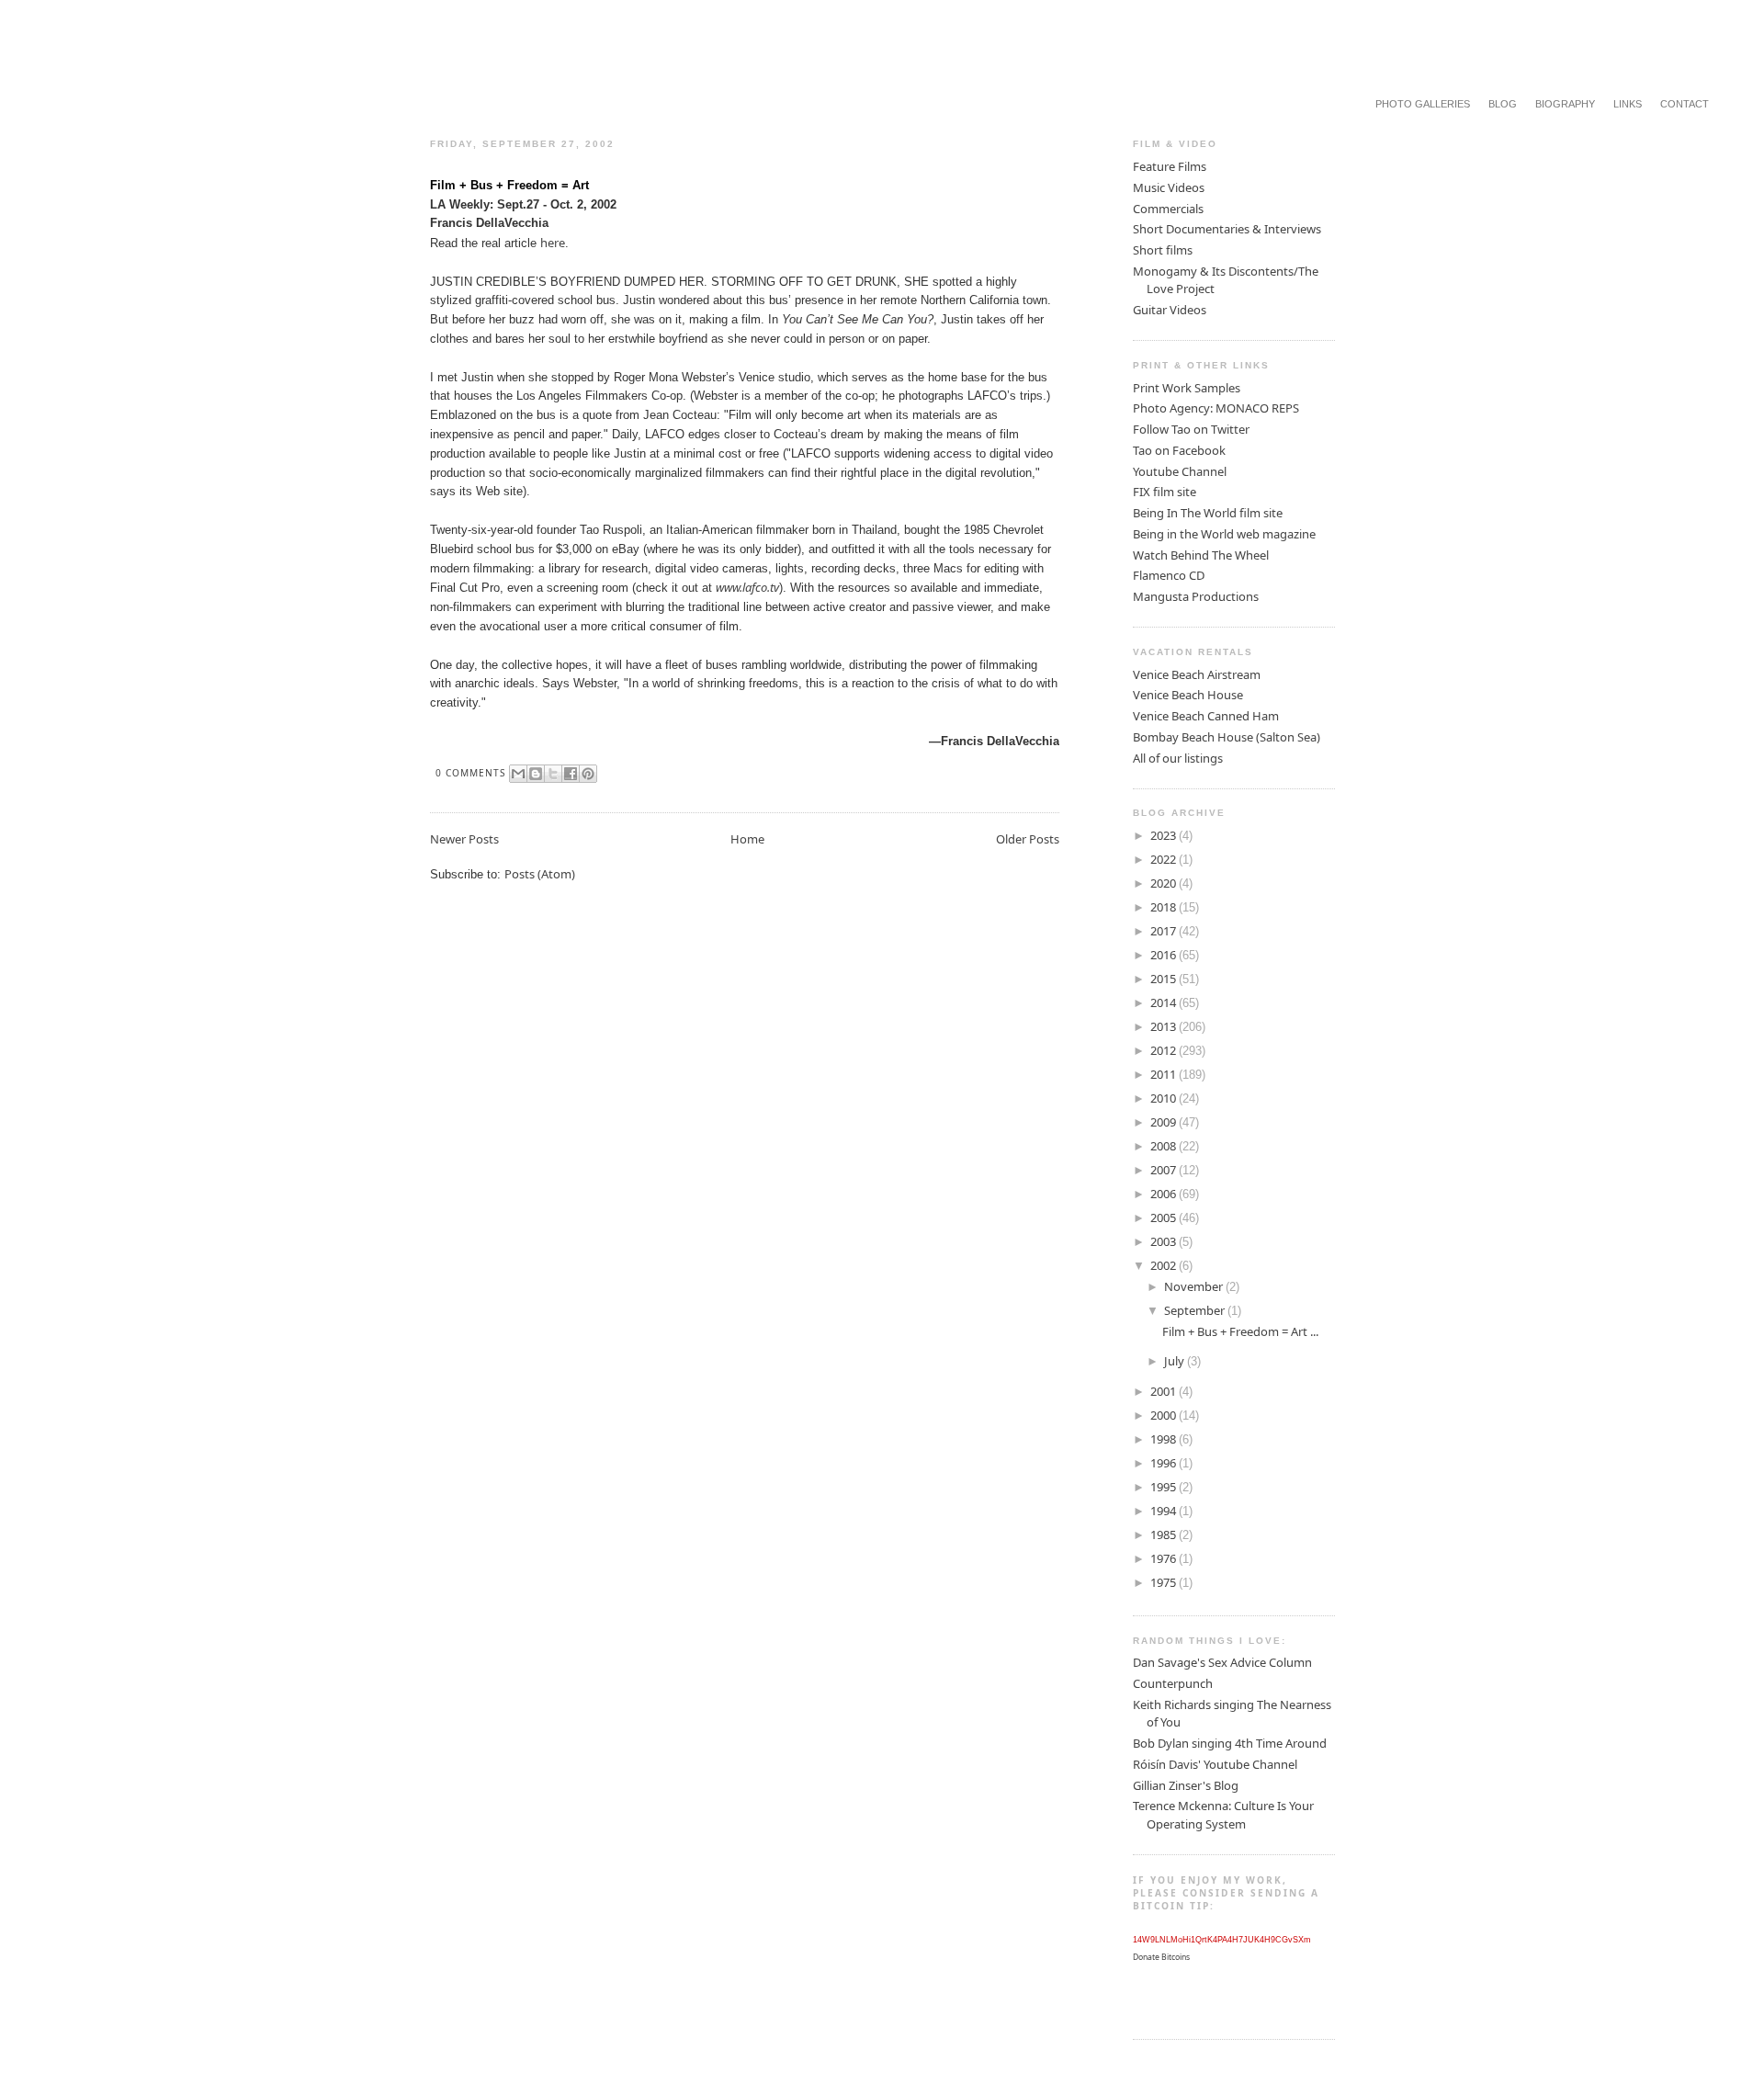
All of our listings (1178, 758)
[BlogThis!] (536, 774)
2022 (1165, 859)
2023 (1165, 835)
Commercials (1168, 209)
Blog (1503, 104)
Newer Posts (464, 839)
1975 (1165, 1582)
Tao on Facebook (1179, 450)
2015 (1165, 979)
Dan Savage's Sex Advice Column (1222, 1662)
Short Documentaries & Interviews (1227, 229)
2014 (1165, 1002)
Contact (1685, 104)
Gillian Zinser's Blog (1186, 1785)
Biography (1565, 104)
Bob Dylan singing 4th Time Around (1230, 1743)
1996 (1165, 1463)
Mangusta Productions (1196, 596)
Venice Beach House (1188, 695)
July (1176, 1361)
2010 (1165, 1098)
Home (747, 839)
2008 (1165, 1146)
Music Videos (1169, 187)
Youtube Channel (1180, 471)
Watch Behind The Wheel (1201, 555)
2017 (1165, 931)
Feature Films (1170, 166)
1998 (1165, 1439)
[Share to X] (553, 774)
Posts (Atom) (540, 874)
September (1196, 1310)
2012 (1165, 1050)
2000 (1165, 1415)
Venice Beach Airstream (1197, 674)
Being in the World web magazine (1224, 534)
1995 (1165, 1487)
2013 (1165, 1026)
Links (1628, 104)
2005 (1165, 1217)
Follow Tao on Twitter (1191, 429)
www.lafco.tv (747, 587)
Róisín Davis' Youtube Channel (1215, 1764)
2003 (1165, 1241)
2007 (1165, 1170)
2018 (1165, 907)
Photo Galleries (1423, 104)
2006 (1165, 1194)
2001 (1165, 1391)
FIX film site (1165, 492)
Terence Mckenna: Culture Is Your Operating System (1223, 1815)
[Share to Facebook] (571, 774)
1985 (1165, 1534)
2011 (1165, 1074)
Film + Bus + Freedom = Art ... (1240, 1331)
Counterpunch (1173, 1683)
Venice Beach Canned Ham (1206, 716)
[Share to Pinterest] (588, 774)
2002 (1165, 1265)
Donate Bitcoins (1161, 1957)
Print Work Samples (1187, 388)
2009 (1165, 1122)
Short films (1163, 250)
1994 (1165, 1511)
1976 (1165, 1558)
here (553, 243)
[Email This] (518, 774)
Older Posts (1028, 839)
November (1195, 1286)
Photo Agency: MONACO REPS (1216, 408)
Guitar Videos (1170, 310)
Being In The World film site (1208, 513)
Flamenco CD (1169, 575)
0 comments (471, 773)
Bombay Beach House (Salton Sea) (1227, 737)
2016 (1165, 955)
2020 (1165, 883)
